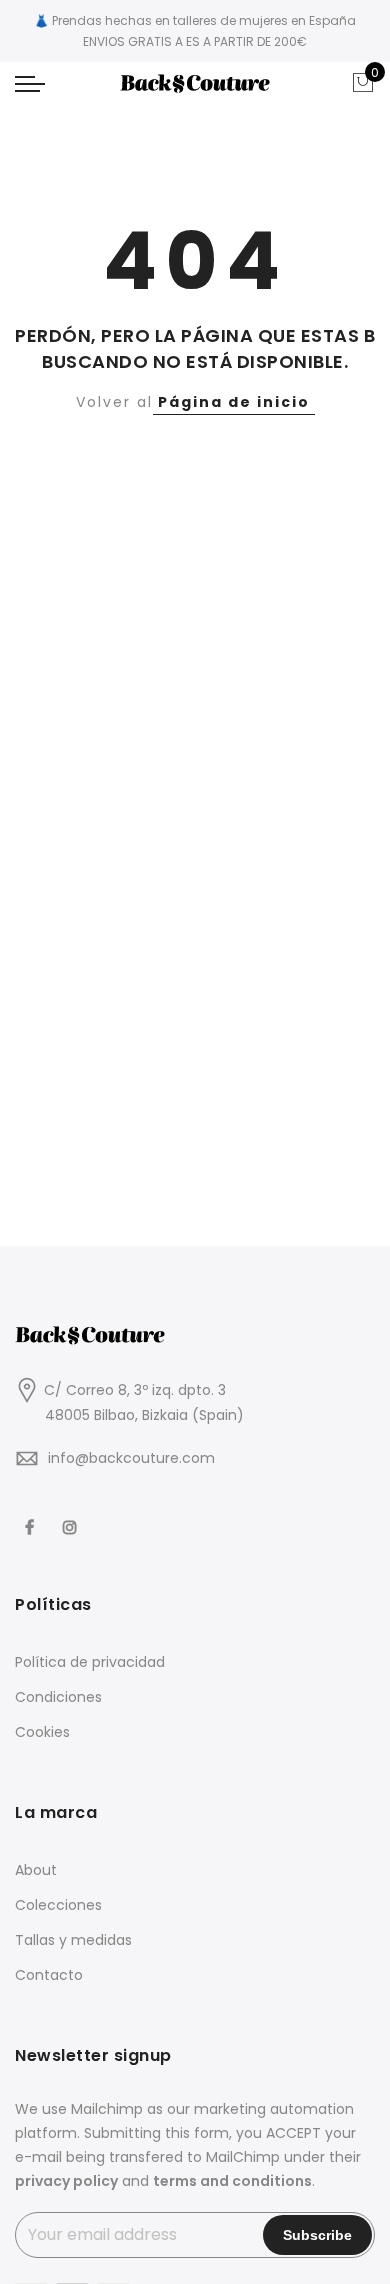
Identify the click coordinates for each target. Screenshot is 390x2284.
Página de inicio (234, 402)
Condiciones (58, 1697)
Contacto (49, 1975)
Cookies (42, 1732)
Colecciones (58, 1905)
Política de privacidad (90, 1662)
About (36, 1870)
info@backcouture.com (131, 1458)
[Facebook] (32, 1514)
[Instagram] (72, 1514)
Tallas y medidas (73, 1940)
